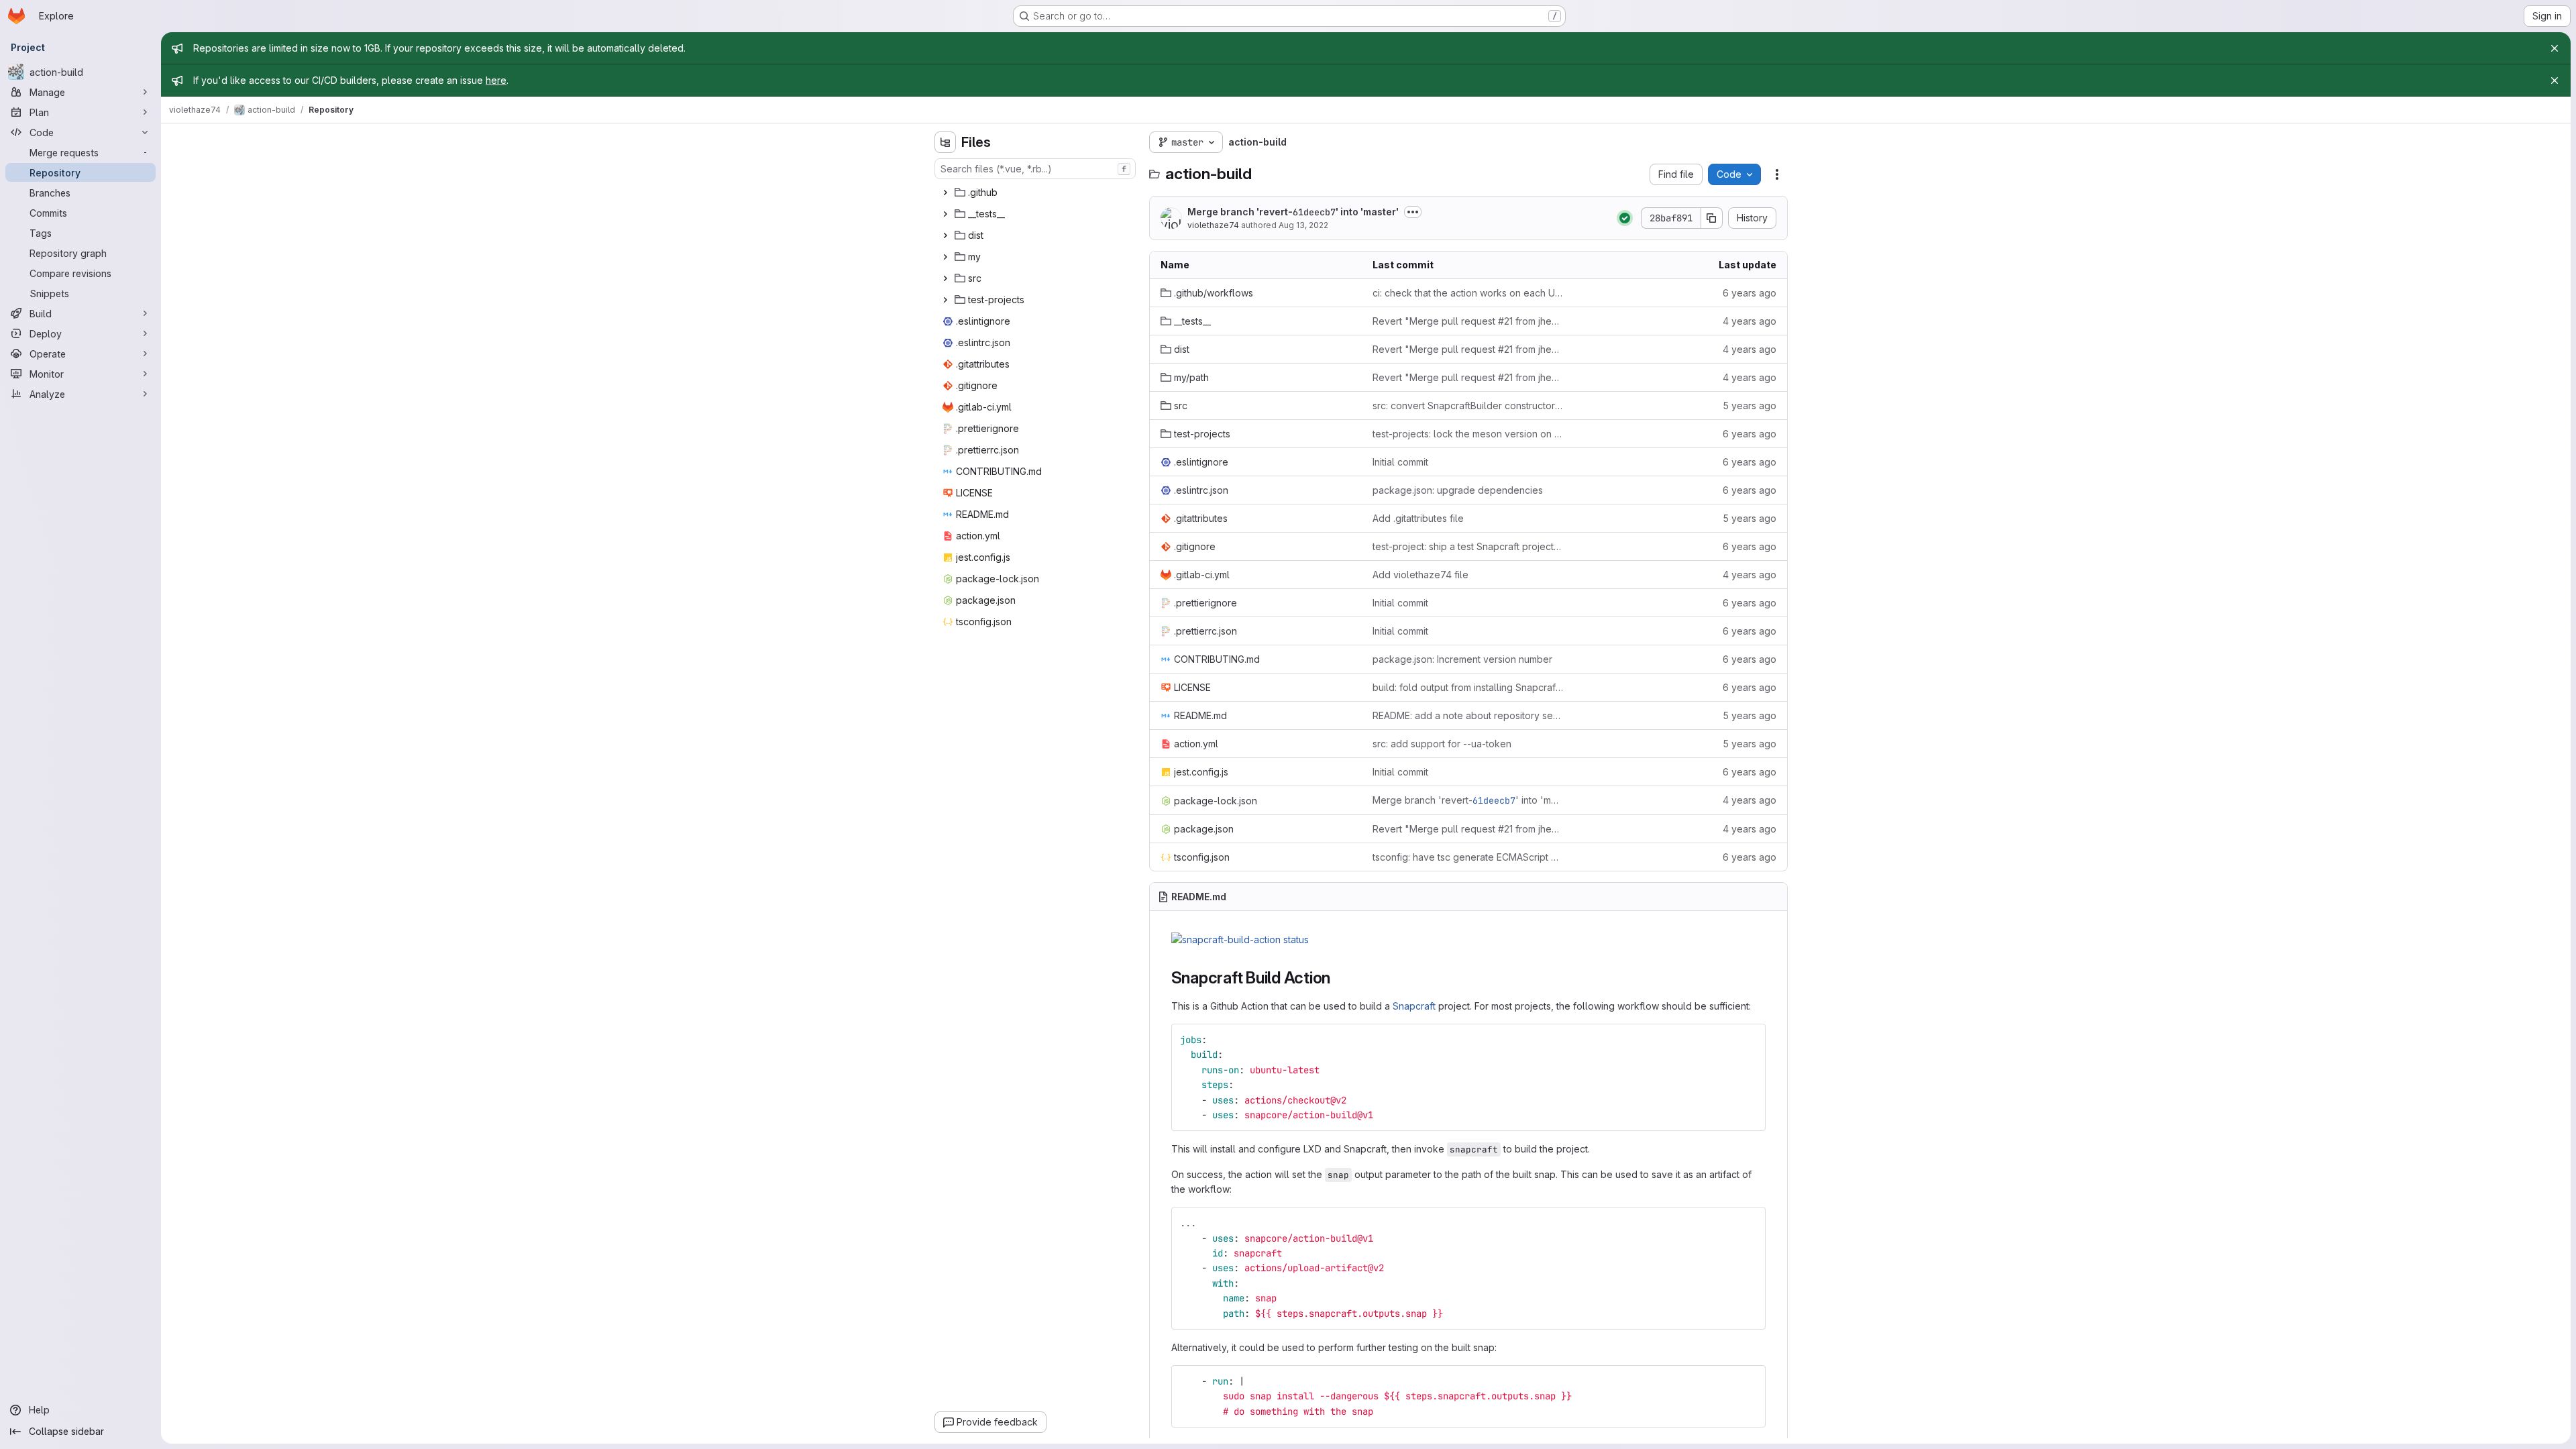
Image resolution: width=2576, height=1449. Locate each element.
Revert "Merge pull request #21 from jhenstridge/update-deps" (1468, 321)
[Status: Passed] (1625, 218)
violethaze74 (1213, 225)
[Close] (2555, 48)
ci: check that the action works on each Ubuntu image (1468, 293)
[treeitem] (1036, 193)
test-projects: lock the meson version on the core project (1468, 434)
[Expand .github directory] (945, 193)
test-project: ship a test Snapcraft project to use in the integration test (1468, 546)
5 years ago (1750, 406)
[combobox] (1035, 169)
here (496, 80)
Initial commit (1400, 462)
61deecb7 (1314, 212)
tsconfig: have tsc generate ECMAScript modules (1468, 857)
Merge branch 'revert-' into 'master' (1293, 212)
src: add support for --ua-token (1442, 744)
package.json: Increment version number (1462, 659)
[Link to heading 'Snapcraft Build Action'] (1339, 978)
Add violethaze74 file (1420, 575)
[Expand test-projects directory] (945, 300)
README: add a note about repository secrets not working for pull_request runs (1468, 715)
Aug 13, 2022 (1303, 225)
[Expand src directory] (945, 278)
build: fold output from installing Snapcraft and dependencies (1468, 687)
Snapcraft (1414, 1006)
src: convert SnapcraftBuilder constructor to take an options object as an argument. (1468, 406)
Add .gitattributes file (1418, 518)
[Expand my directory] (945, 257)
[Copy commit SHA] (1712, 218)
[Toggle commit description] (1413, 212)
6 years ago (1750, 293)
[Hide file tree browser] (945, 142)
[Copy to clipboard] (1750, 1040)
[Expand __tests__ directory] (945, 214)
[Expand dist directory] (945, 235)
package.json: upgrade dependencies (1458, 490)
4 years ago (1750, 321)
